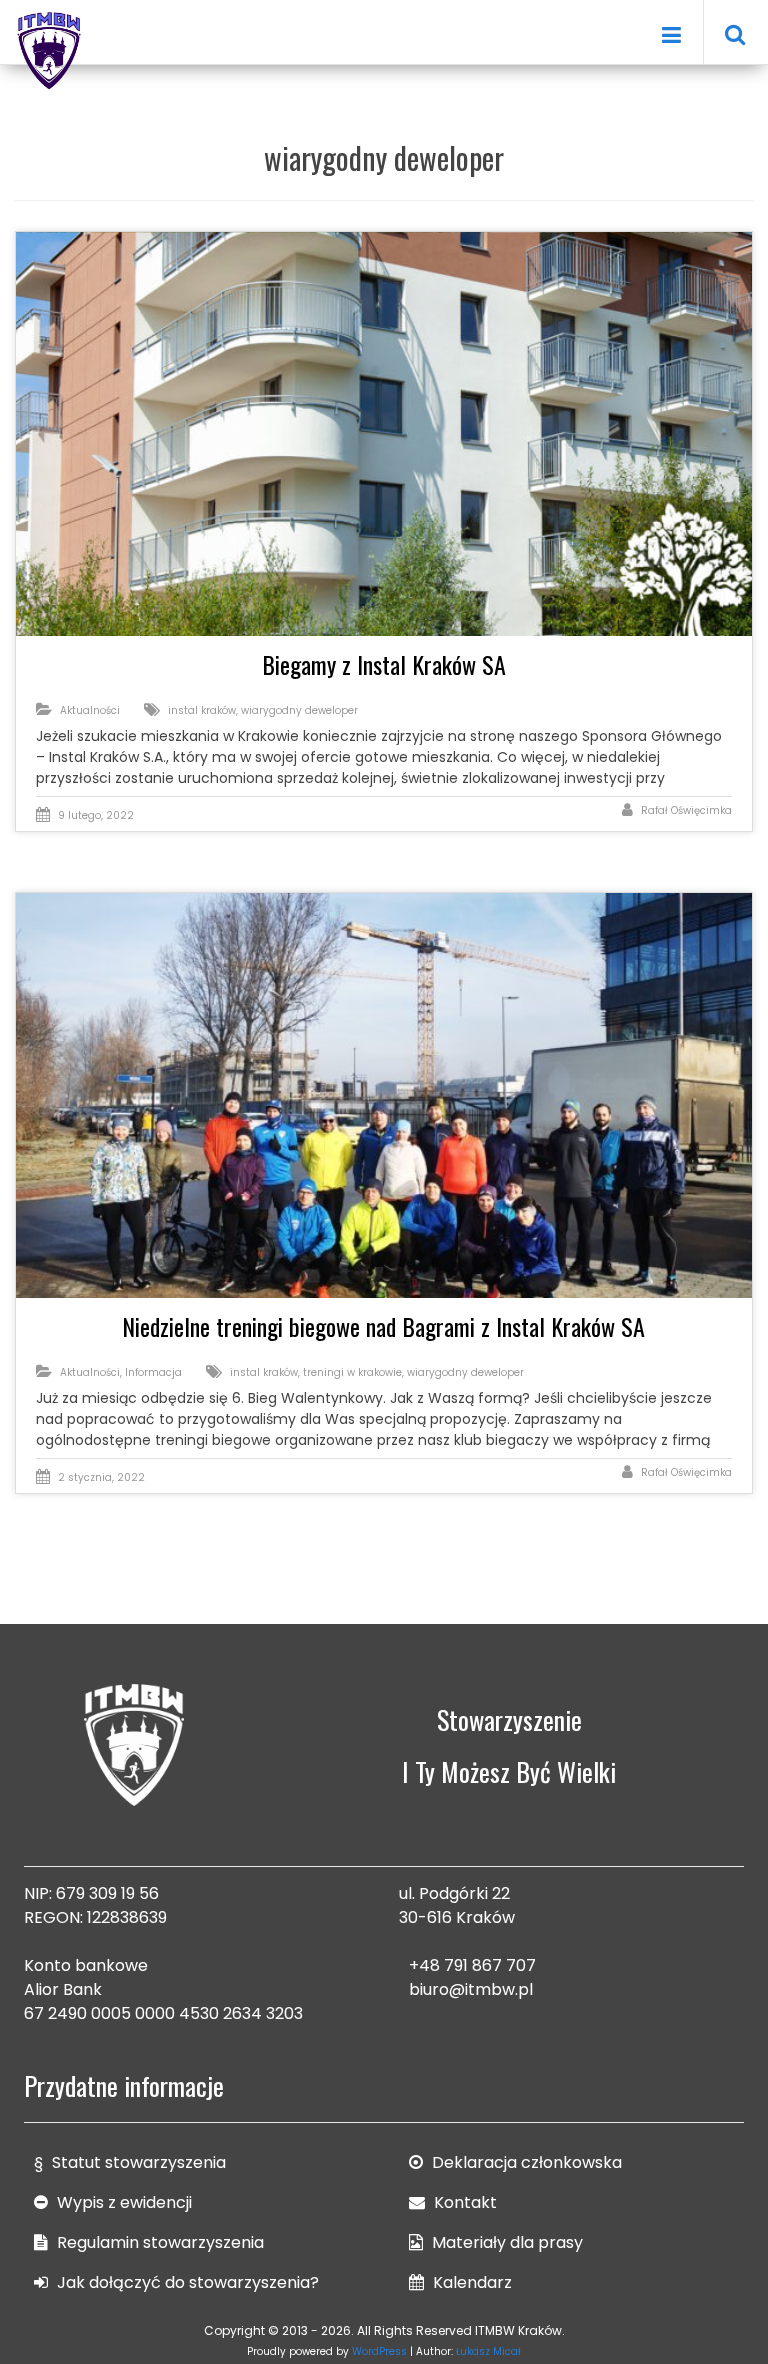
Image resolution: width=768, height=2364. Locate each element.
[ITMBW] (50, 48)
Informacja (153, 1372)
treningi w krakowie (352, 1372)
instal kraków (202, 710)
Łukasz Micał (488, 2351)
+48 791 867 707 (472, 1965)
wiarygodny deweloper (299, 710)
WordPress (379, 2351)
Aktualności (90, 710)
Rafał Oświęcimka (686, 810)
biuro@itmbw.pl (471, 1989)
